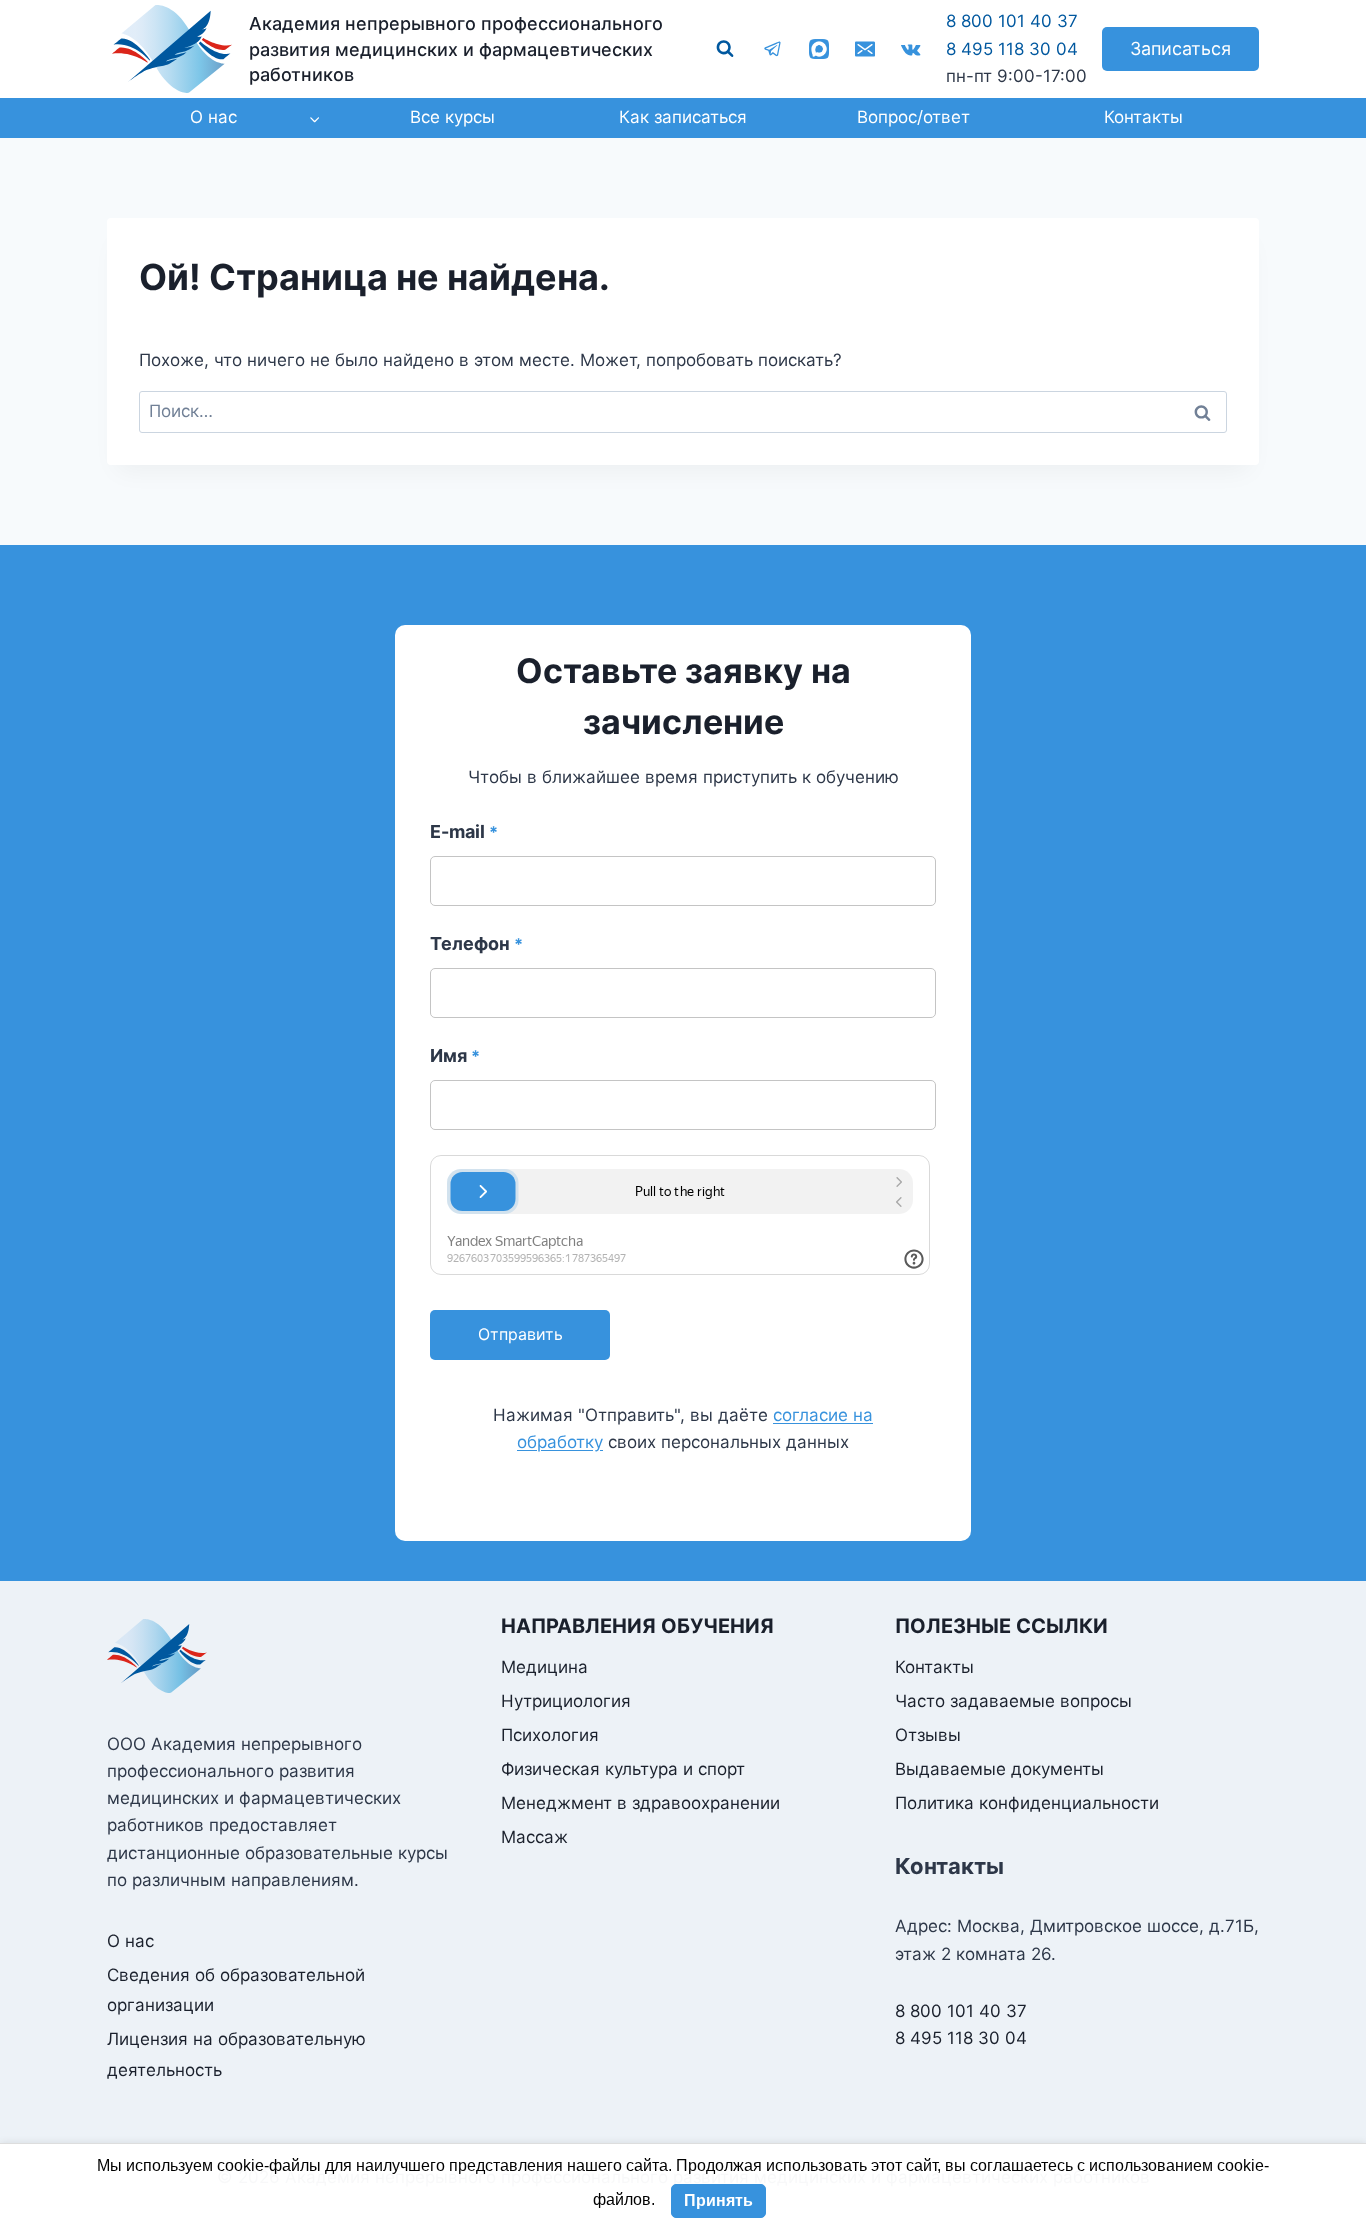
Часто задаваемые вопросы (1013, 1701)
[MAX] (819, 49)
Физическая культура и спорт (623, 1769)
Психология (550, 1735)
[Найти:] (683, 411)
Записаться (1180, 48)
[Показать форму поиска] (725, 49)
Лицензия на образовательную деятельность (236, 2054)
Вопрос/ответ (913, 117)
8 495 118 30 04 (1012, 49)
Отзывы (928, 1735)
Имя (455, 1055)
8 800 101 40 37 (1012, 21)
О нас (130, 1941)
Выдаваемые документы (999, 1769)
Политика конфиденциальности (1027, 1803)
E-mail (464, 831)
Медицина (544, 1667)
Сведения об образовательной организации (236, 1990)
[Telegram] (773, 49)
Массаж (534, 1837)
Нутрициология (566, 1701)
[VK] (911, 49)
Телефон (476, 943)
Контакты (1143, 117)
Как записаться (683, 117)
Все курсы (452, 117)
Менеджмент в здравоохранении (640, 1803)
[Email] (865, 49)
